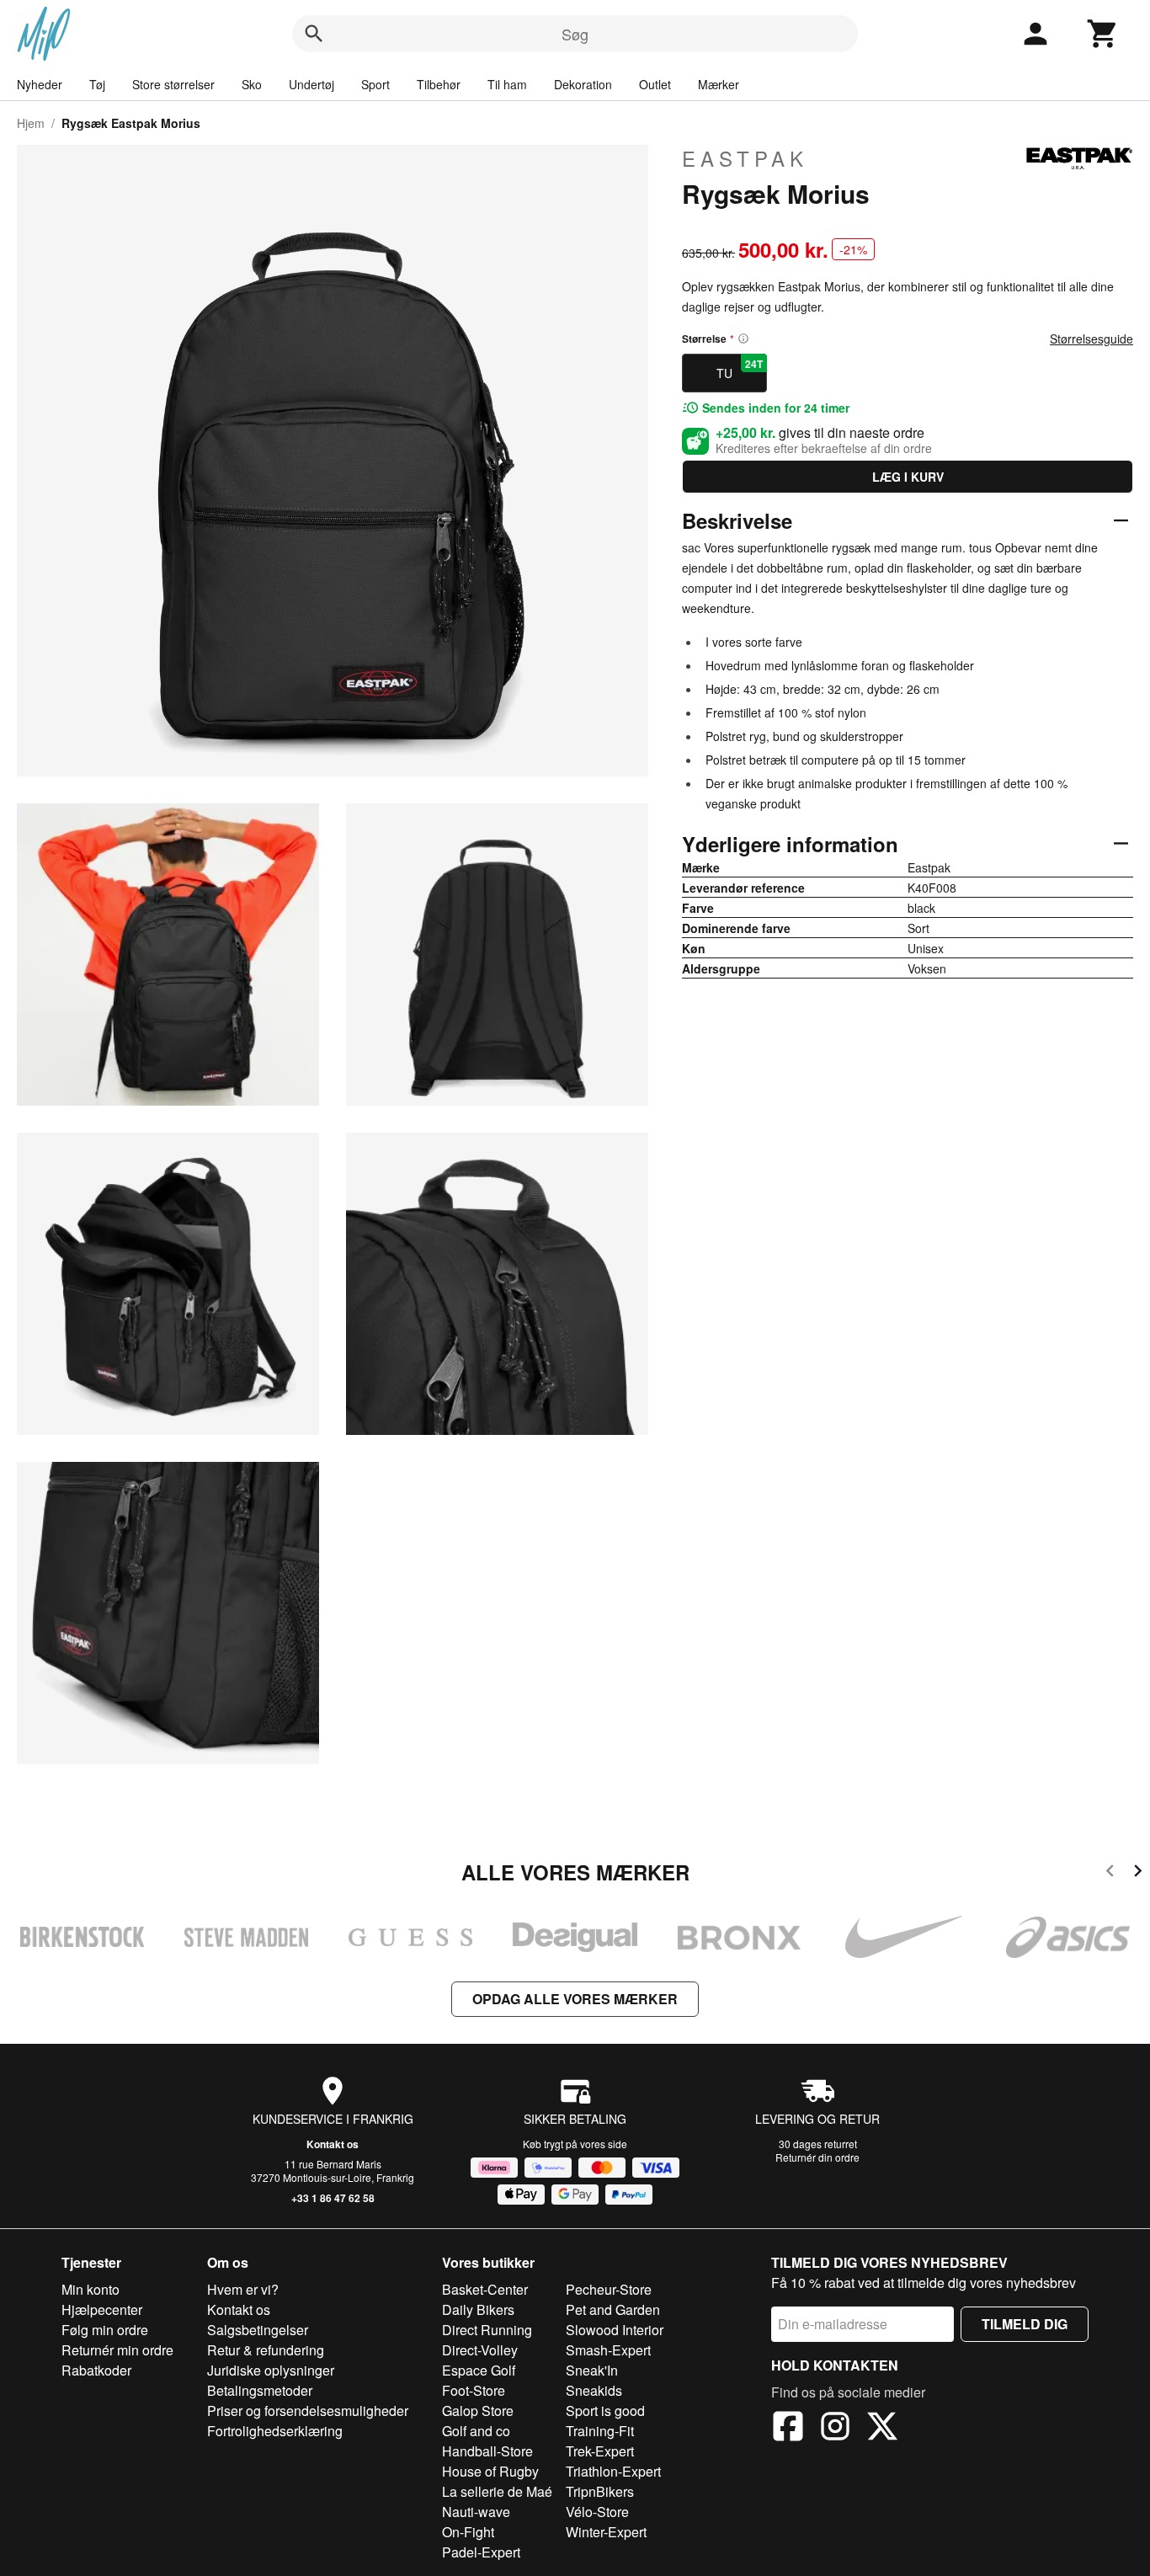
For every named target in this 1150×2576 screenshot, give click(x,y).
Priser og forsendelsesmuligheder (308, 2411)
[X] (882, 2429)
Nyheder (40, 84)
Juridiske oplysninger (271, 2370)
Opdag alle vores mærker (575, 1999)
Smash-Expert (608, 2350)
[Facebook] (788, 2429)
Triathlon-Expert (613, 2471)
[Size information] (743, 339)
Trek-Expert (600, 2451)
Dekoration (583, 84)
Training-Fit (600, 2431)
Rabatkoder (96, 2370)
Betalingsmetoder (260, 2390)
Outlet (655, 84)
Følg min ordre (105, 2330)
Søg (575, 34)
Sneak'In (592, 2370)
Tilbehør (439, 84)
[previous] (1110, 1873)
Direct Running (487, 2330)
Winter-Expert (606, 2532)
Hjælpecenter (102, 2309)
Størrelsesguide (1091, 339)
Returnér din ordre (817, 2157)
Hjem (31, 123)
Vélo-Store (597, 2512)
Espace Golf (479, 2370)
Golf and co (476, 2431)
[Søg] (314, 34)
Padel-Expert (481, 2552)
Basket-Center (485, 2289)
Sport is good (605, 2411)
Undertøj (311, 84)
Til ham (507, 84)
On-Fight (468, 2532)
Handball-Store (487, 2451)
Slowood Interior (615, 2330)
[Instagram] (835, 2429)
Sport (375, 84)
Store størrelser (173, 84)
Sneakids (594, 2390)
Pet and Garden (613, 2309)
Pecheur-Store (609, 2289)
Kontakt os (333, 2144)
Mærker (719, 84)
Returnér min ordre (117, 2350)
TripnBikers (600, 2491)
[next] (1138, 1873)
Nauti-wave (476, 2512)
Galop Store (478, 2411)
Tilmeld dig (1025, 2324)
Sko (252, 84)
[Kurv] (1103, 34)
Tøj (97, 84)
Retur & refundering (266, 2350)
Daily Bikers (478, 2309)
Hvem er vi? (243, 2289)
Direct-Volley (480, 2350)
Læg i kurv (908, 477)
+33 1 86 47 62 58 (333, 2198)
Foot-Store (474, 2390)
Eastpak (745, 158)
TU (740, 369)
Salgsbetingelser (258, 2330)
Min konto (91, 2289)
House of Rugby (490, 2471)
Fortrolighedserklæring (275, 2431)
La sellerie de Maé (497, 2491)
